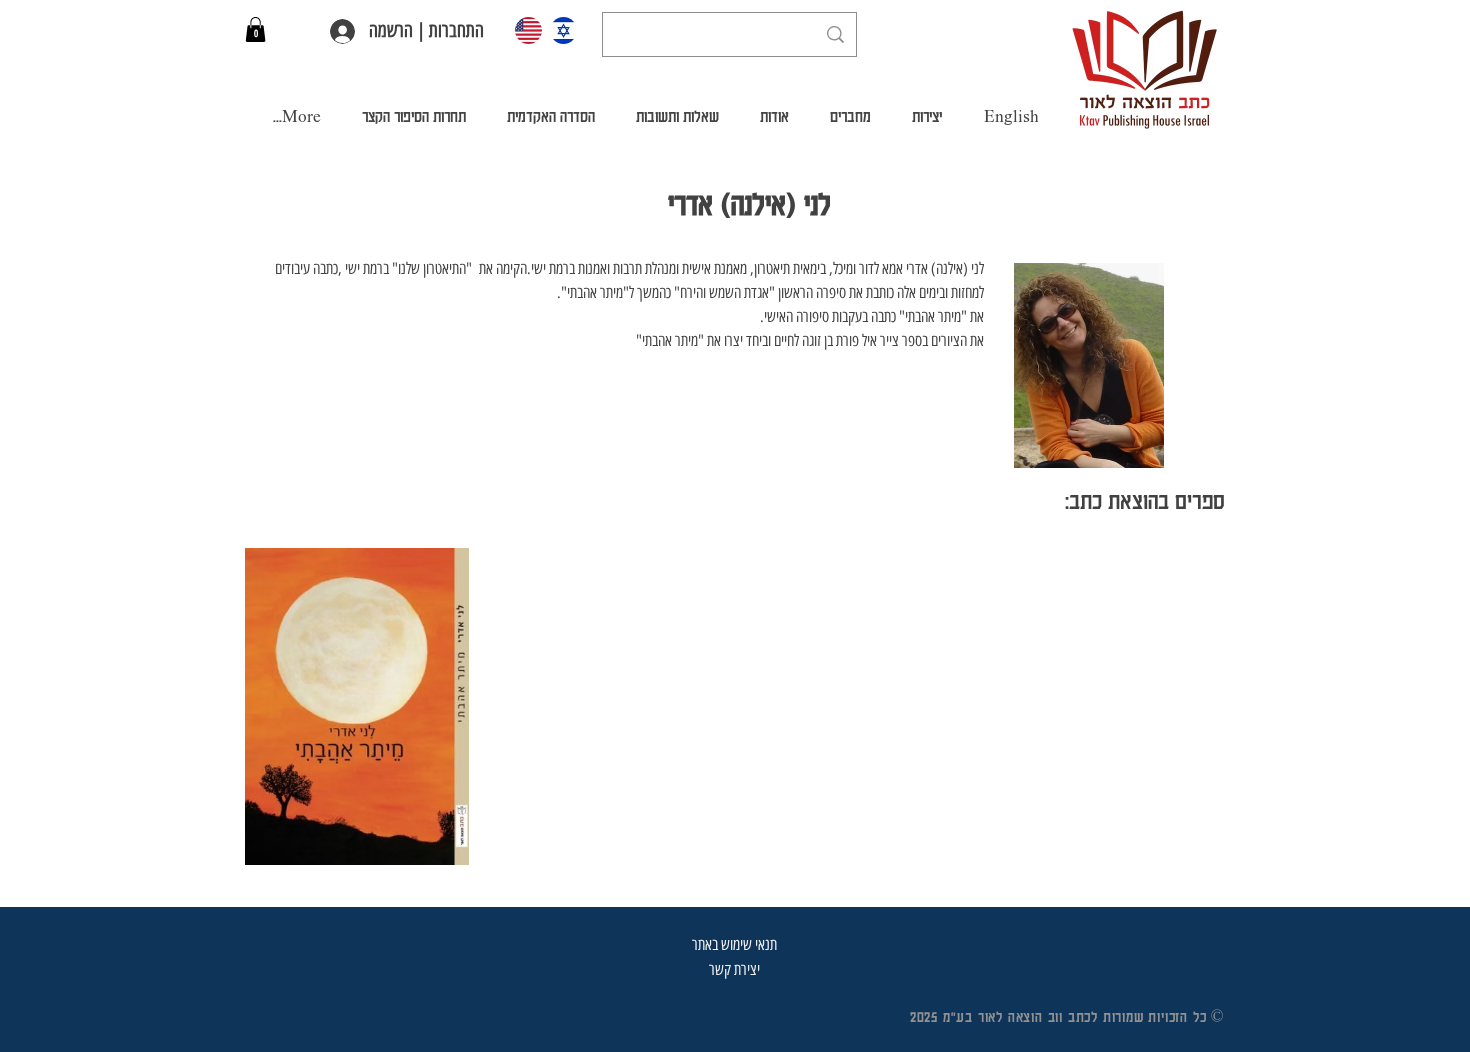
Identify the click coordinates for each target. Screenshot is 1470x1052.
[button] (255, 29)
